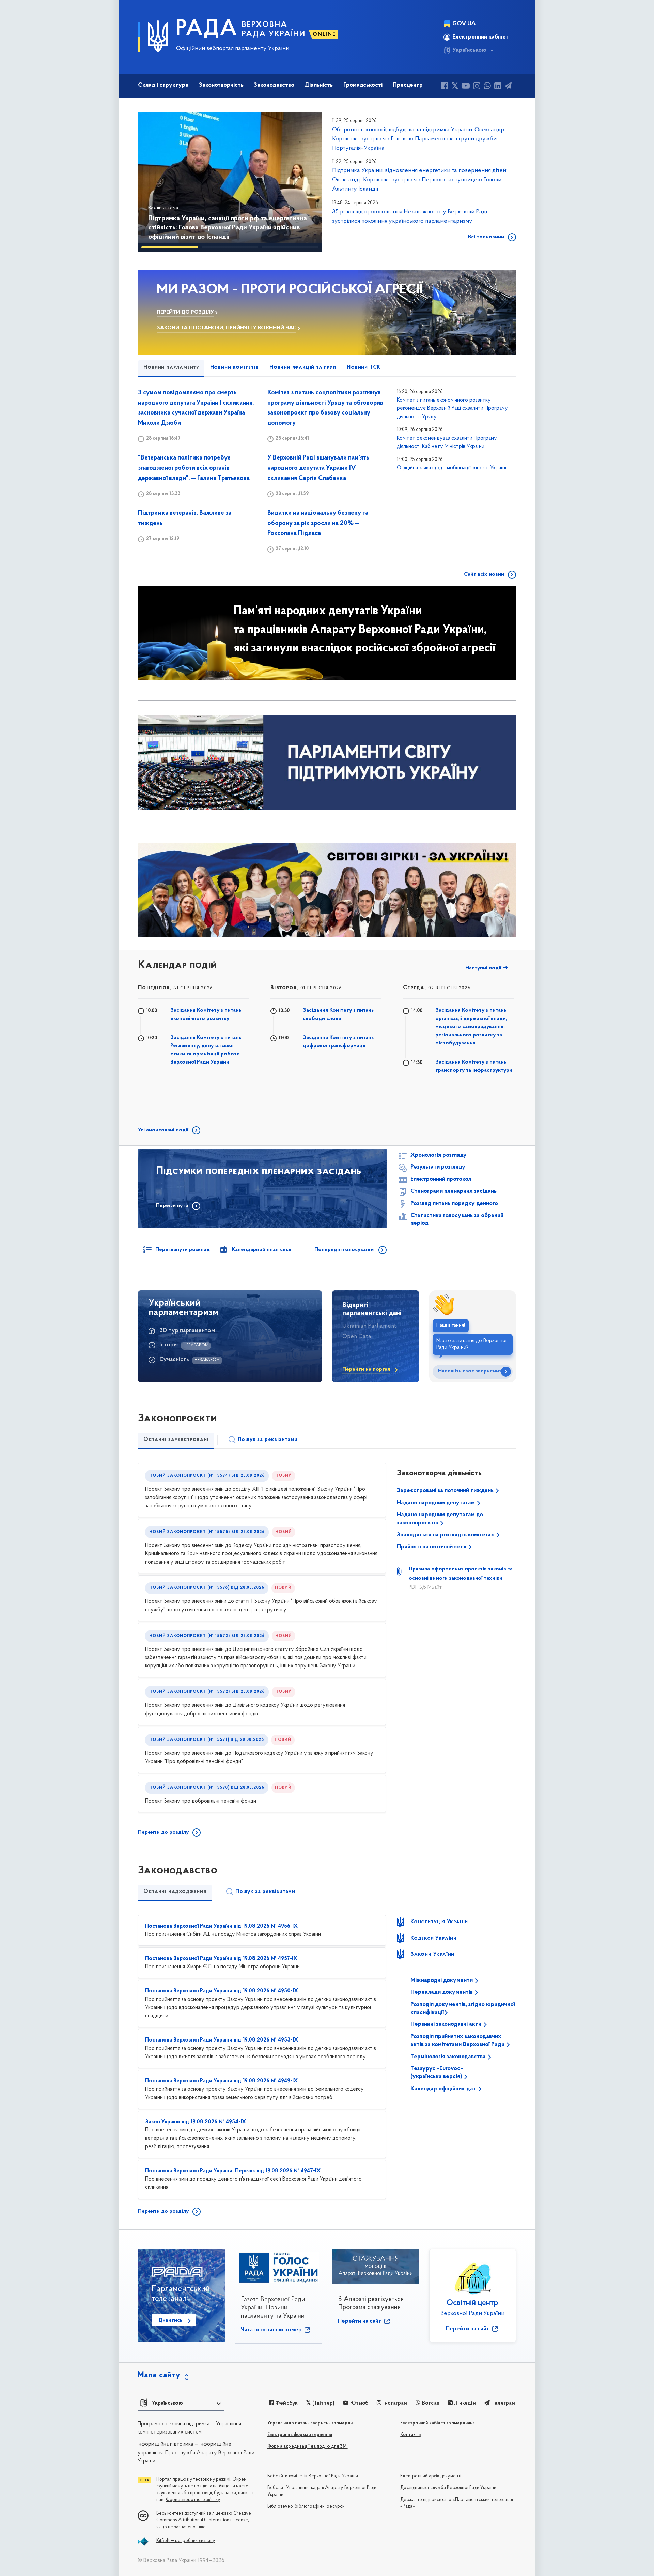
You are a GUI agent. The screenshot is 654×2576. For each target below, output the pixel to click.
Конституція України (439, 1922)
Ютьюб (358, 2403)
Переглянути (172, 1206)
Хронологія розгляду (439, 1155)
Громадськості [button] (363, 85)
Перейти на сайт (360, 2321)
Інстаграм (394, 2403)
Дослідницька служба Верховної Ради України (448, 2488)
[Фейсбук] (445, 87)
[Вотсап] (487, 87)
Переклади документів (442, 1992)
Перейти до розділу (163, 1832)
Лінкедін (464, 2403)
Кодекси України (434, 1938)
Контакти (410, 2435)
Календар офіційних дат (444, 2089)
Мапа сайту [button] (159, 2375)
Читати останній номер (272, 2330)
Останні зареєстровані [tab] (176, 1440)
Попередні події (294, 968)
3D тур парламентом (187, 1331)
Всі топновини (486, 237)
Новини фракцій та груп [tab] (303, 367)
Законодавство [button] (274, 85)
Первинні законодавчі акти (447, 2024)
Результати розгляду (438, 1167)
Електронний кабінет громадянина (438, 2423)
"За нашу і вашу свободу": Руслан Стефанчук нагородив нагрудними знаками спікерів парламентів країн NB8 (228, 228)
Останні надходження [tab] (175, 1892)
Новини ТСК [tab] (364, 367)
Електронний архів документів (432, 2476)
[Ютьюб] (466, 87)
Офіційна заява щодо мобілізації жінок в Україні (451, 468)
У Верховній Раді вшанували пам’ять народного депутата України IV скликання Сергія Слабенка (318, 468)
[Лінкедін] (498, 87)
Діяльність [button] (319, 85)
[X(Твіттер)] (455, 87)
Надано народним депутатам (437, 1503)
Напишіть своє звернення (470, 1371)
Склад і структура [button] (163, 85)
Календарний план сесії (261, 1250)
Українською (469, 50)
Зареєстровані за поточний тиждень (446, 1491)
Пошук (268, 1440)
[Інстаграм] (477, 87)
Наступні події (484, 968)
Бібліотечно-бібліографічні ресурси (306, 2507)
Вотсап (430, 2403)
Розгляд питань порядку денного (454, 1204)
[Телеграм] (508, 87)
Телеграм (503, 2403)
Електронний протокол (441, 1179)
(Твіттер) (323, 2403)
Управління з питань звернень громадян (310, 2423)
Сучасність (174, 1360)
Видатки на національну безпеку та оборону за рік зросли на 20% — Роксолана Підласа (318, 523)
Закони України (432, 1954)
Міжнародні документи (442, 1980)
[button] (153, 182)
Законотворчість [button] (221, 85)
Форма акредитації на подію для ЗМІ (308, 2447)
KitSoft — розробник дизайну (186, 2541)
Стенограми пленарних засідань (454, 1191)
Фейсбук (286, 2403)
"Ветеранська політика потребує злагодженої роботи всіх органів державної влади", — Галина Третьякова (194, 468)
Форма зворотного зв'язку (193, 2500)
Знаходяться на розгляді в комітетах (446, 1535)
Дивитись (170, 2320)
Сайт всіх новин (484, 574)
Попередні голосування (345, 1250)
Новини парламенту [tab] (171, 367)
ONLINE (324, 34)
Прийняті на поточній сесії (432, 1547)
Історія (169, 1345)
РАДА (207, 29)
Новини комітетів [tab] (235, 367)
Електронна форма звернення (300, 2435)
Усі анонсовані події (163, 1130)
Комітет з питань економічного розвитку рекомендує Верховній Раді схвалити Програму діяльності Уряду (452, 409)
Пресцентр (408, 85)
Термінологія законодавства (449, 2057)
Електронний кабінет (480, 37)
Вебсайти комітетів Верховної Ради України (313, 2476)
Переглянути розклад (183, 1250)
